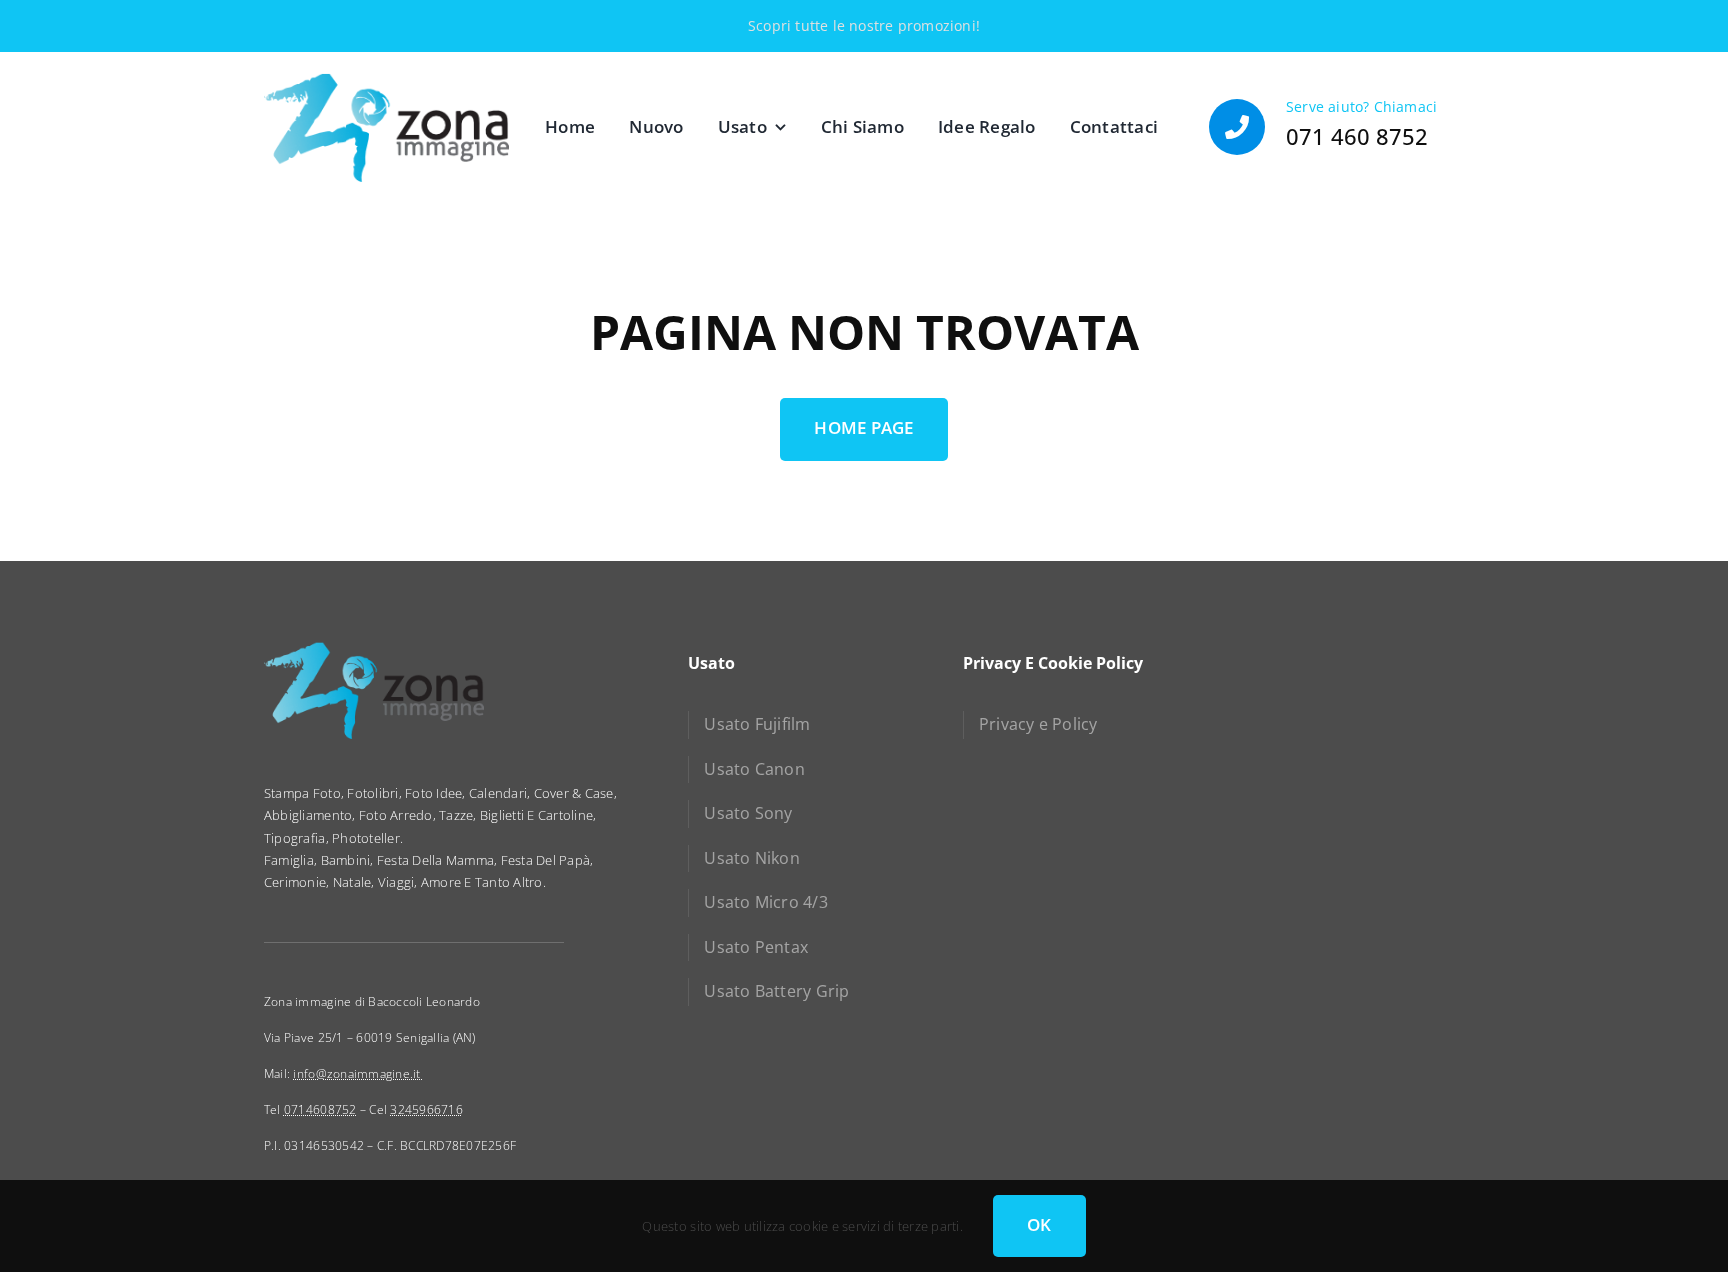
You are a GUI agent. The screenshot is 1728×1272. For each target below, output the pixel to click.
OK (1039, 1224)
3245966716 (426, 1109)
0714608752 (320, 1109)
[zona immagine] (386, 80)
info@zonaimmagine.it (358, 1073)
